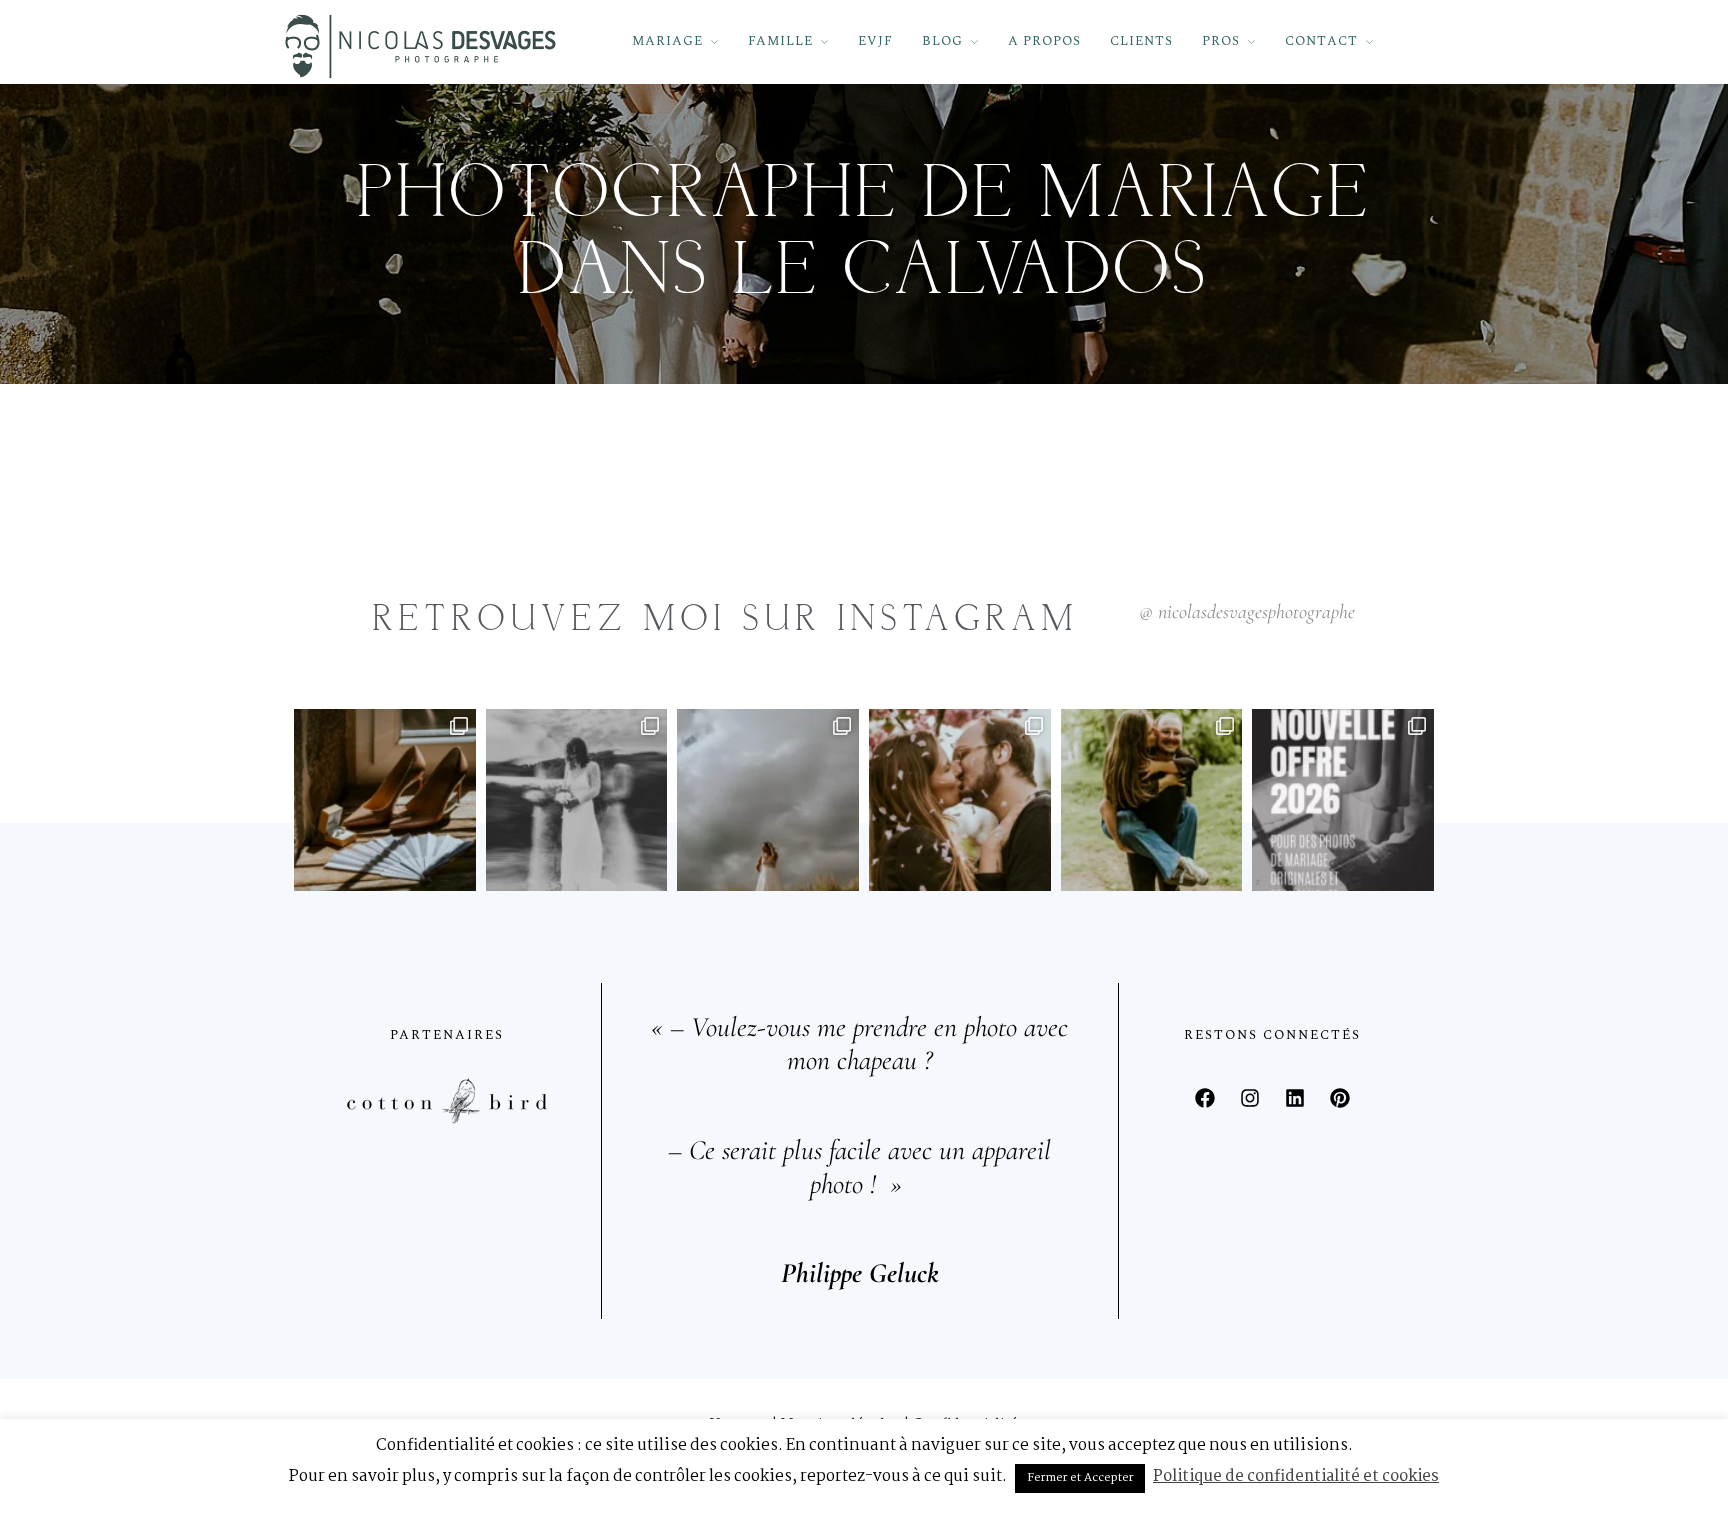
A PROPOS (1044, 41)
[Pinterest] (1340, 1098)
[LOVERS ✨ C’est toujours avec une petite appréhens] (1152, 800)
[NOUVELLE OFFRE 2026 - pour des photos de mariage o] (1343, 800)
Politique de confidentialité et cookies (1296, 1476)
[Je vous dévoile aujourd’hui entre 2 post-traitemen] (577, 800)
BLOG (942, 41)
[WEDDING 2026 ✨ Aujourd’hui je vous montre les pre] (385, 800)
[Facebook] (1205, 1098)
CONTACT (1321, 41)
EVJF (875, 41)
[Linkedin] (1295, 1098)
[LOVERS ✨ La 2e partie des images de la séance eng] (960, 800)
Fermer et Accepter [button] (1080, 1478)
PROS (1221, 41)
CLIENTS (1141, 41)
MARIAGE (667, 41)
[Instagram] (1250, 1098)
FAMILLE (780, 41)
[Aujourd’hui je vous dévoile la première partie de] (768, 800)
